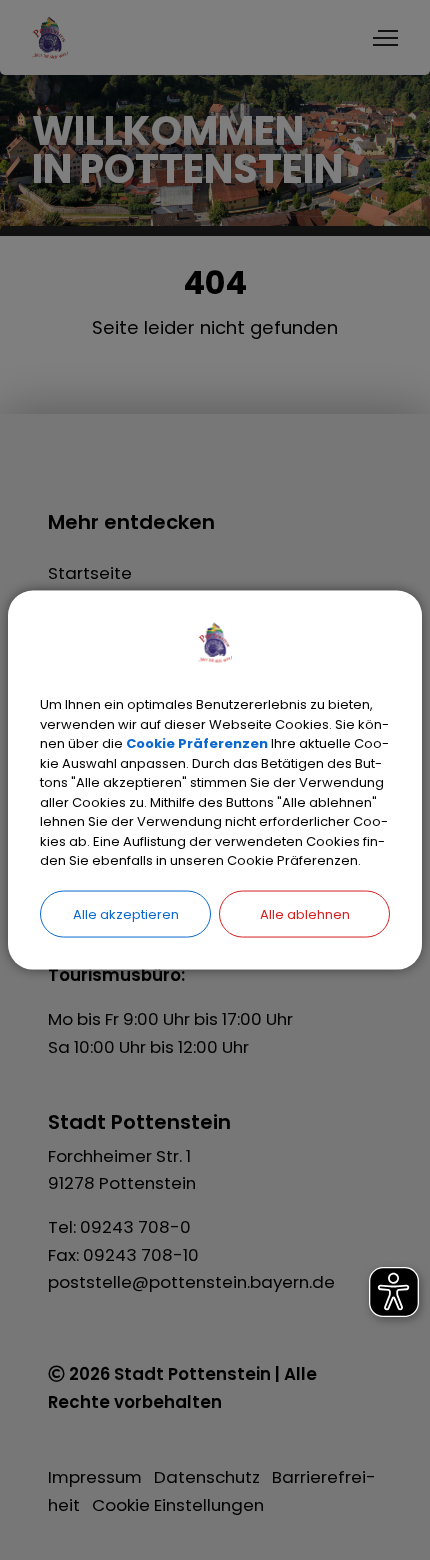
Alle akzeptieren (126, 913)
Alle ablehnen (305, 913)
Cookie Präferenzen (197, 743)
